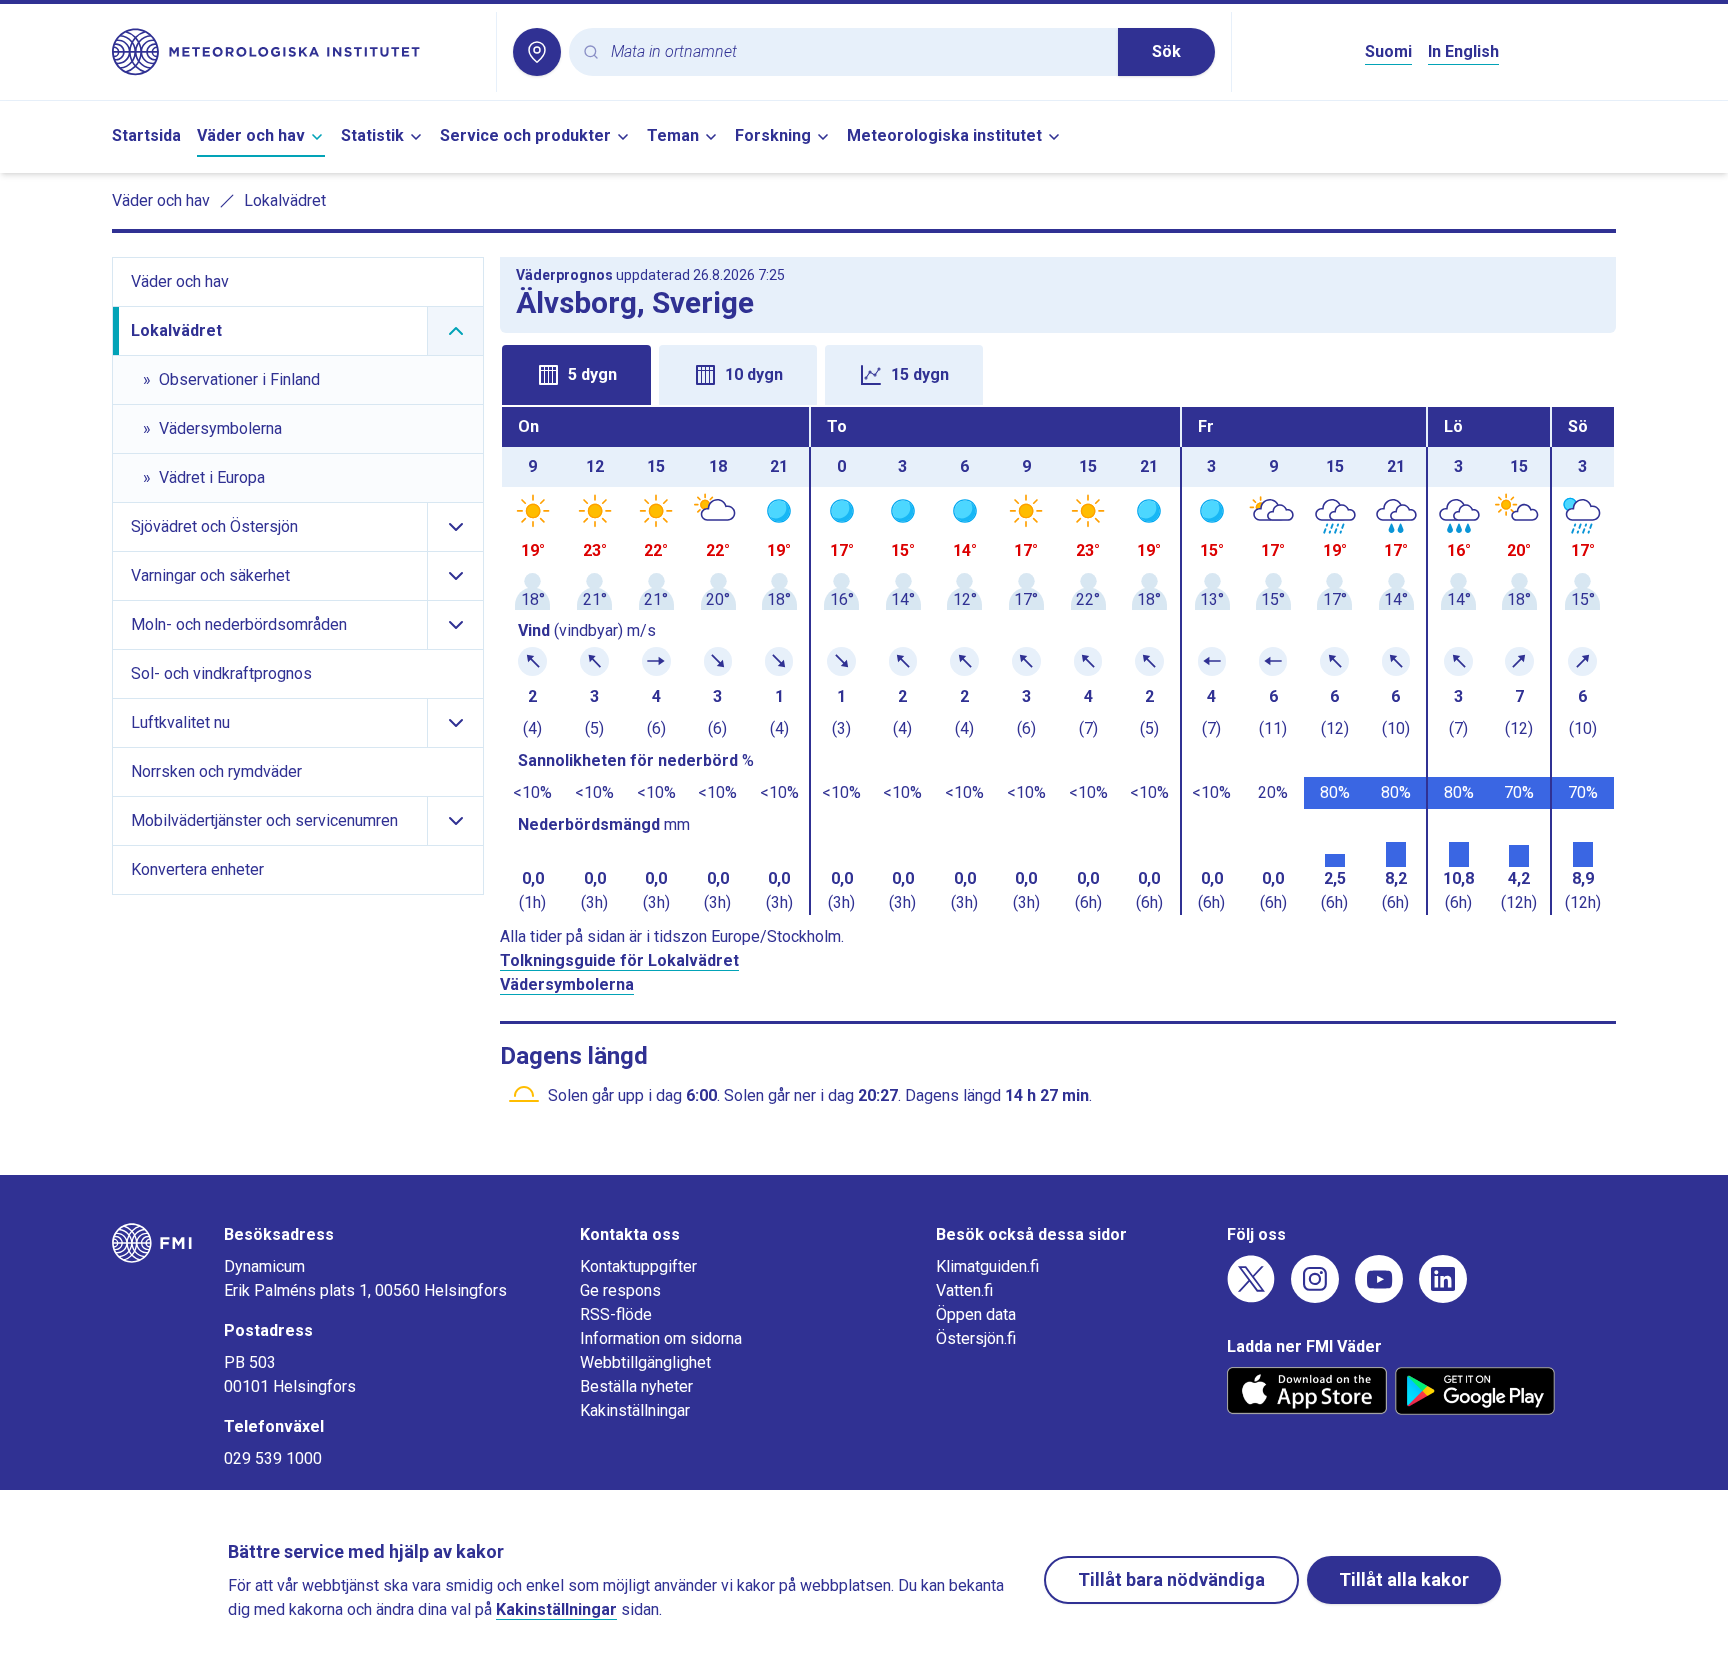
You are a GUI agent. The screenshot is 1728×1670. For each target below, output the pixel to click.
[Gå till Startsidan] (296, 52)
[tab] (576, 375)
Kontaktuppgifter (638, 1266)
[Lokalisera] (537, 52)
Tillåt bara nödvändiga (1171, 1579)
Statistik (372, 135)
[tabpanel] (1058, 661)
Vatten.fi (964, 1290)
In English (1463, 51)
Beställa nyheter (636, 1386)
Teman (673, 135)
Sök (1166, 51)
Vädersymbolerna (567, 984)
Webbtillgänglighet (645, 1362)
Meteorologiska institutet (944, 135)
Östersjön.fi (976, 1338)
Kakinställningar (635, 1410)
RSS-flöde (616, 1314)
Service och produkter (525, 135)
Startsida (146, 135)
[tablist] (1058, 373)
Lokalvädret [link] (285, 200)
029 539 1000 (273, 1458)
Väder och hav (251, 135)
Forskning (773, 135)
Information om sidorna (661, 1338)
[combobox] (856, 52)
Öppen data (976, 1314)
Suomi (1388, 51)
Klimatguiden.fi (987, 1266)
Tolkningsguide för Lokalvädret (619, 960)
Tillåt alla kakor (1404, 1579)
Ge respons (620, 1290)
